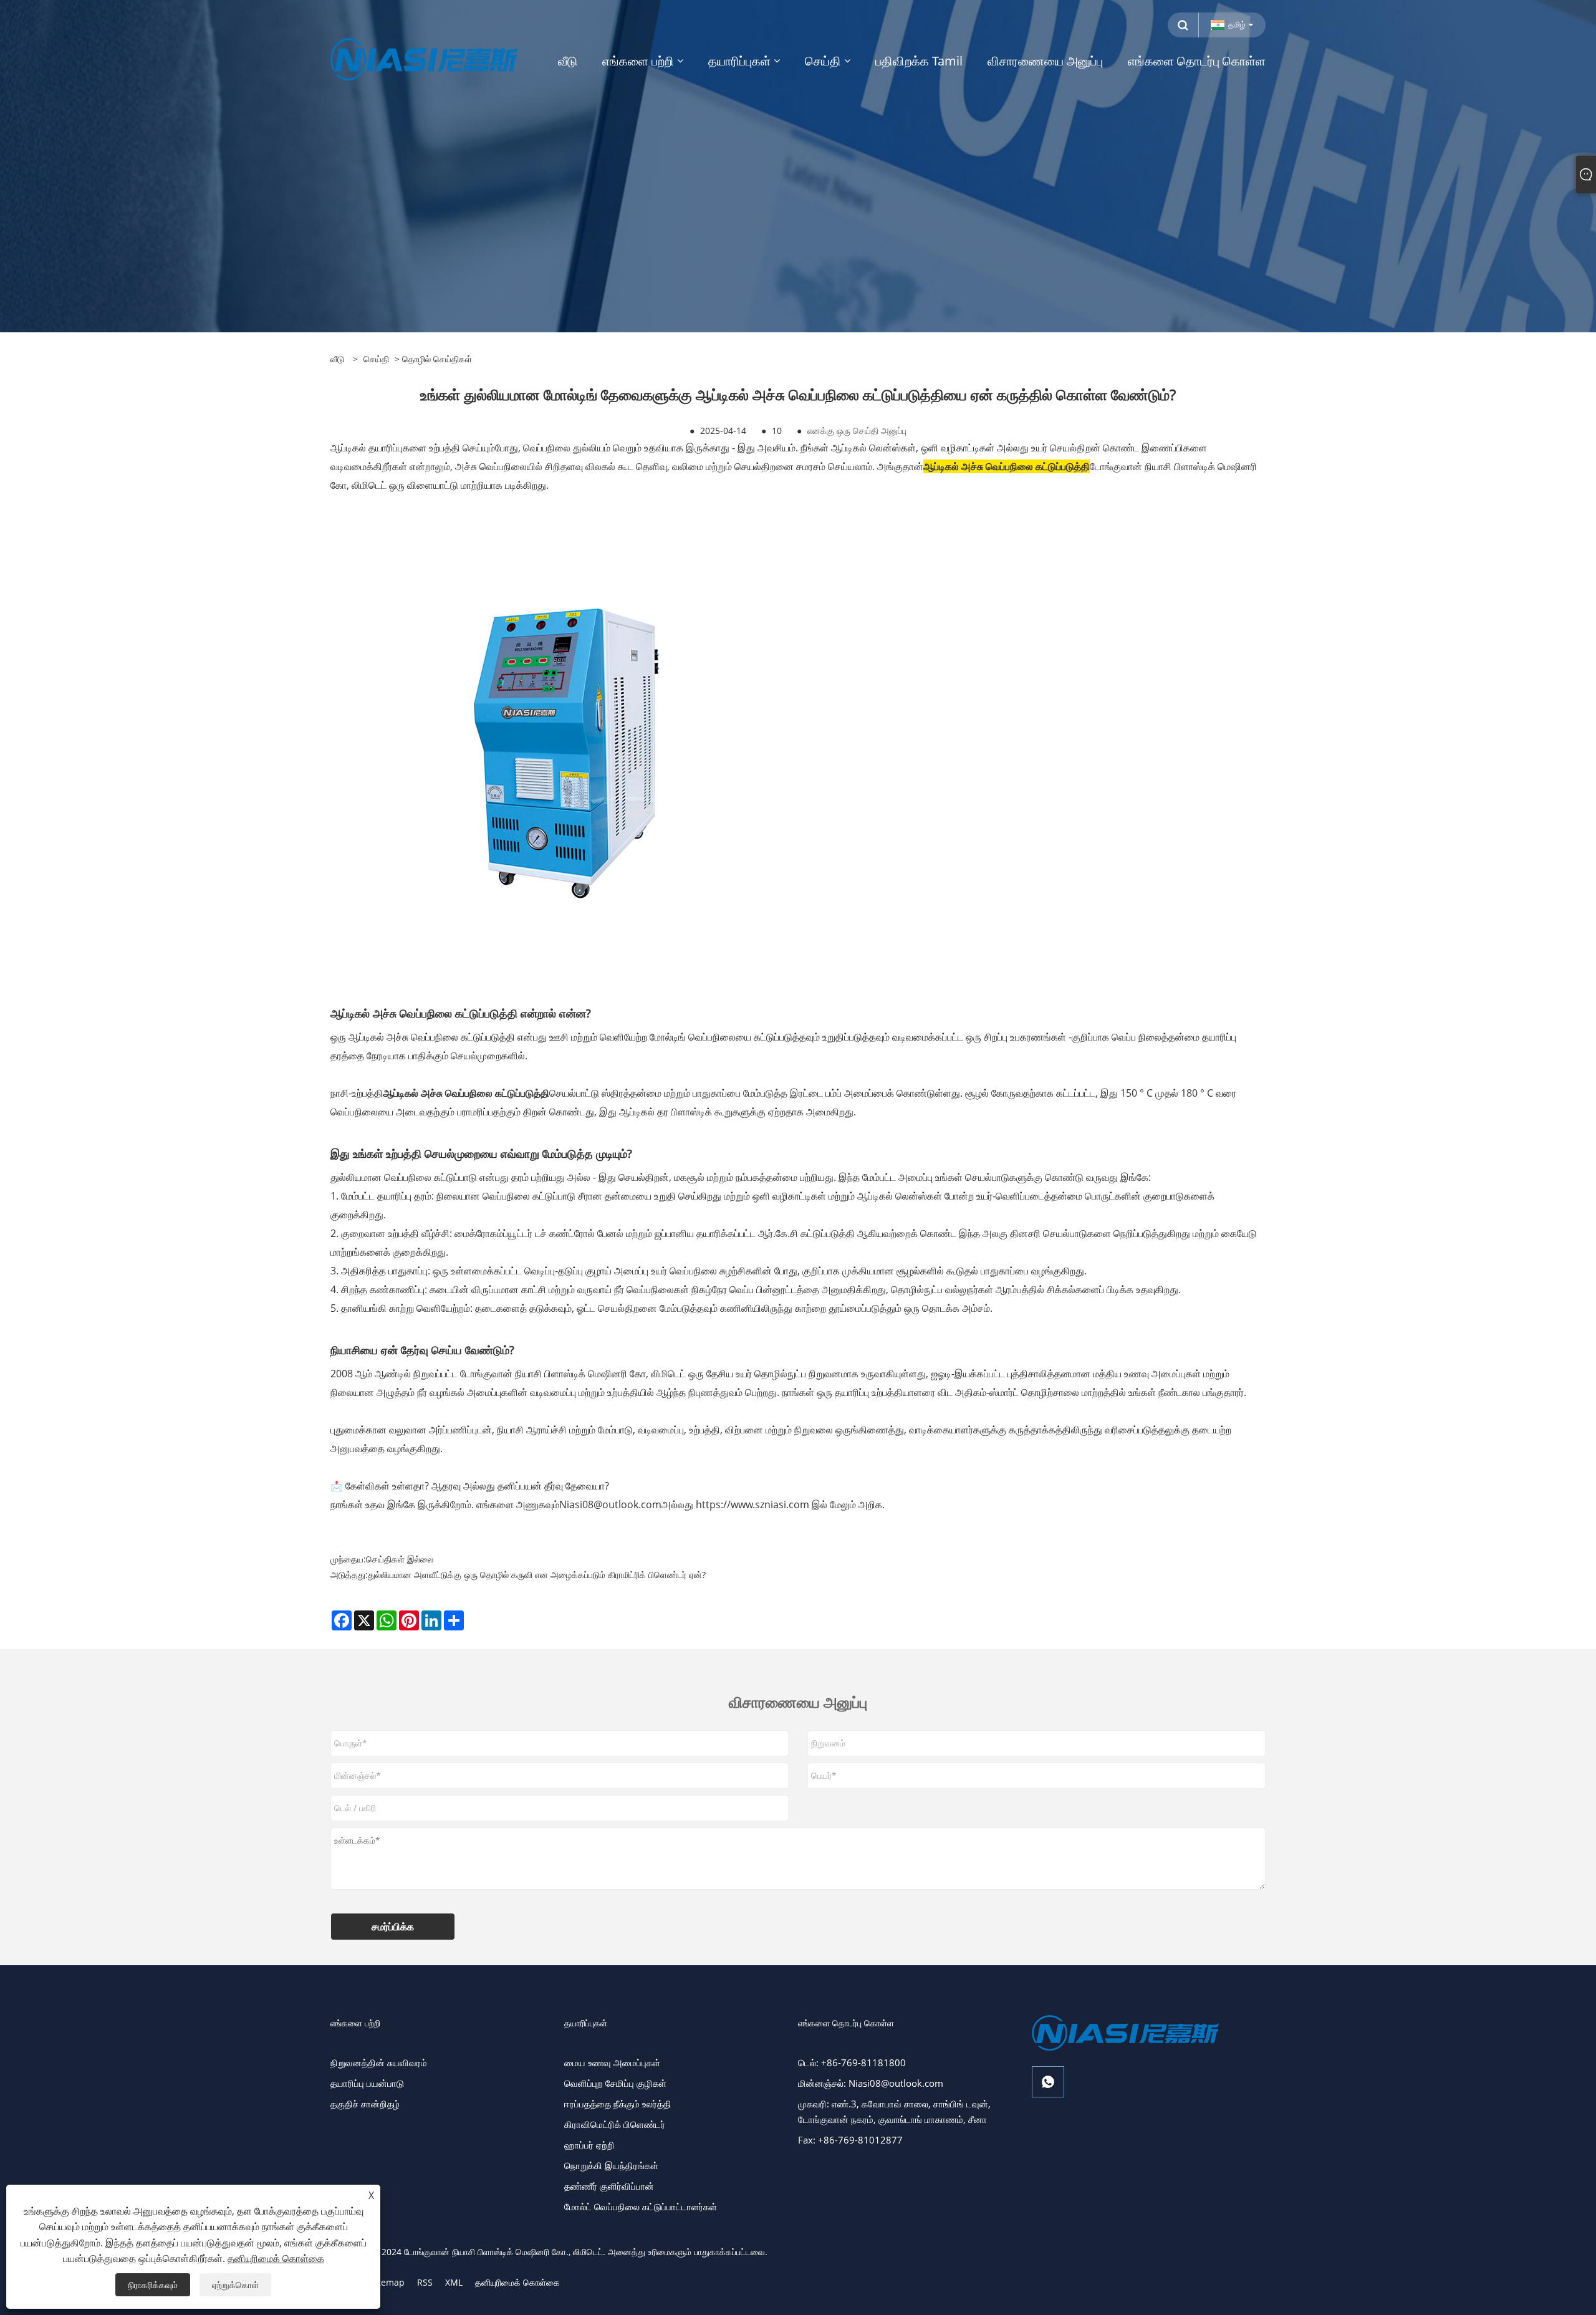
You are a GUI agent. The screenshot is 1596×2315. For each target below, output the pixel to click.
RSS (425, 2282)
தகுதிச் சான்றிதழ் (365, 2104)
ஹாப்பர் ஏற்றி (589, 2145)
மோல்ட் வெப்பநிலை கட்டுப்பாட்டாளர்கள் (641, 2207)
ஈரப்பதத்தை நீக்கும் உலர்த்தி (618, 2104)
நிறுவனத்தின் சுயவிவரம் (379, 2062)
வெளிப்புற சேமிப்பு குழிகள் (615, 2083)
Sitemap (387, 2282)
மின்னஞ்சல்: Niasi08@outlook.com (871, 2083)
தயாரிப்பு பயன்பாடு (367, 2083)
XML (454, 2282)
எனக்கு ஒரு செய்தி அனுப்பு (857, 431)
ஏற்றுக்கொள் (235, 2285)
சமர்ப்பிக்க (393, 1927)
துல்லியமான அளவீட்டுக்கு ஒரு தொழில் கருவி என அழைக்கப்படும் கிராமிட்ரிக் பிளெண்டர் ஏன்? (537, 1575)
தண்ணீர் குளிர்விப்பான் (609, 2186)
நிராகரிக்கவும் (153, 2285)
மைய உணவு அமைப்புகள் (612, 2062)
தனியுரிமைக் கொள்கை (517, 2282)
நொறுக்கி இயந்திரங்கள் (611, 2165)
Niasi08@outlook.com (610, 1504)
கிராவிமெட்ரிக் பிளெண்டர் (615, 2124)
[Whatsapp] (1048, 2082)
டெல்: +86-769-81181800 (852, 2062)
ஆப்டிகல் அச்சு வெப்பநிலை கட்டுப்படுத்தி (1007, 466)
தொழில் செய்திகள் (437, 359)
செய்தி (376, 359)
